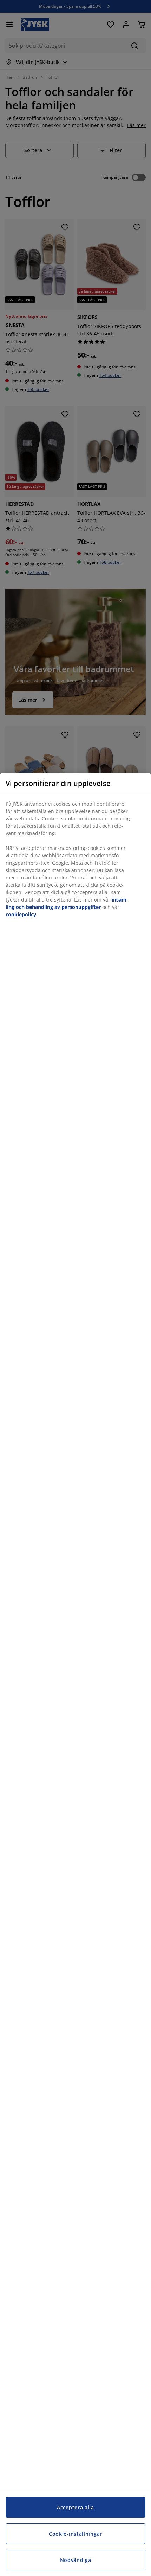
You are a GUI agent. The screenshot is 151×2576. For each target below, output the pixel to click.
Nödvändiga (76, 2560)
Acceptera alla (75, 2507)
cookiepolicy (21, 914)
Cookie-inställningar (75, 2534)
